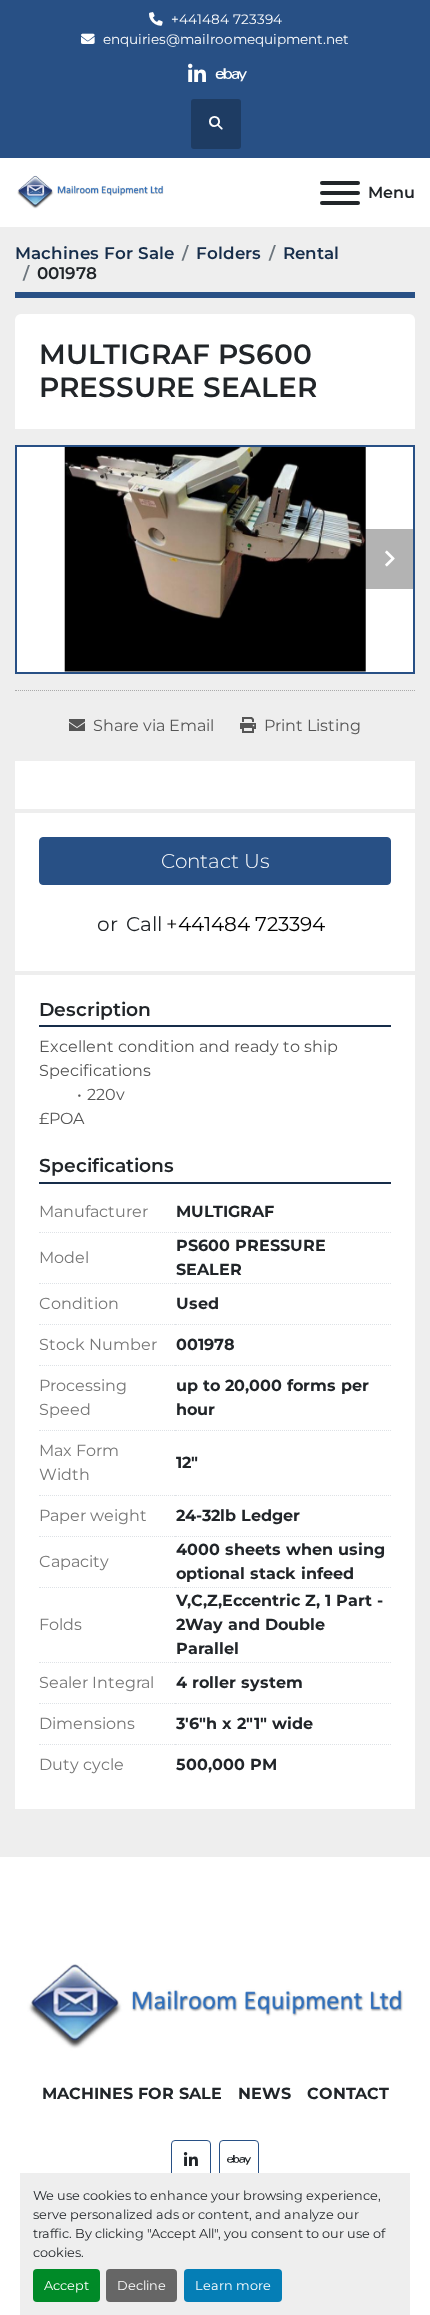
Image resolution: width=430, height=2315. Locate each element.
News (264, 2093)
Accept (66, 2285)
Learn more (233, 2285)
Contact (348, 2093)
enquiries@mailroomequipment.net (226, 39)
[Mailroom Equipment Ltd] (215, 2006)
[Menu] (340, 193)
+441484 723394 (226, 19)
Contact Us (215, 861)
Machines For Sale (132, 2093)
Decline (141, 2285)
